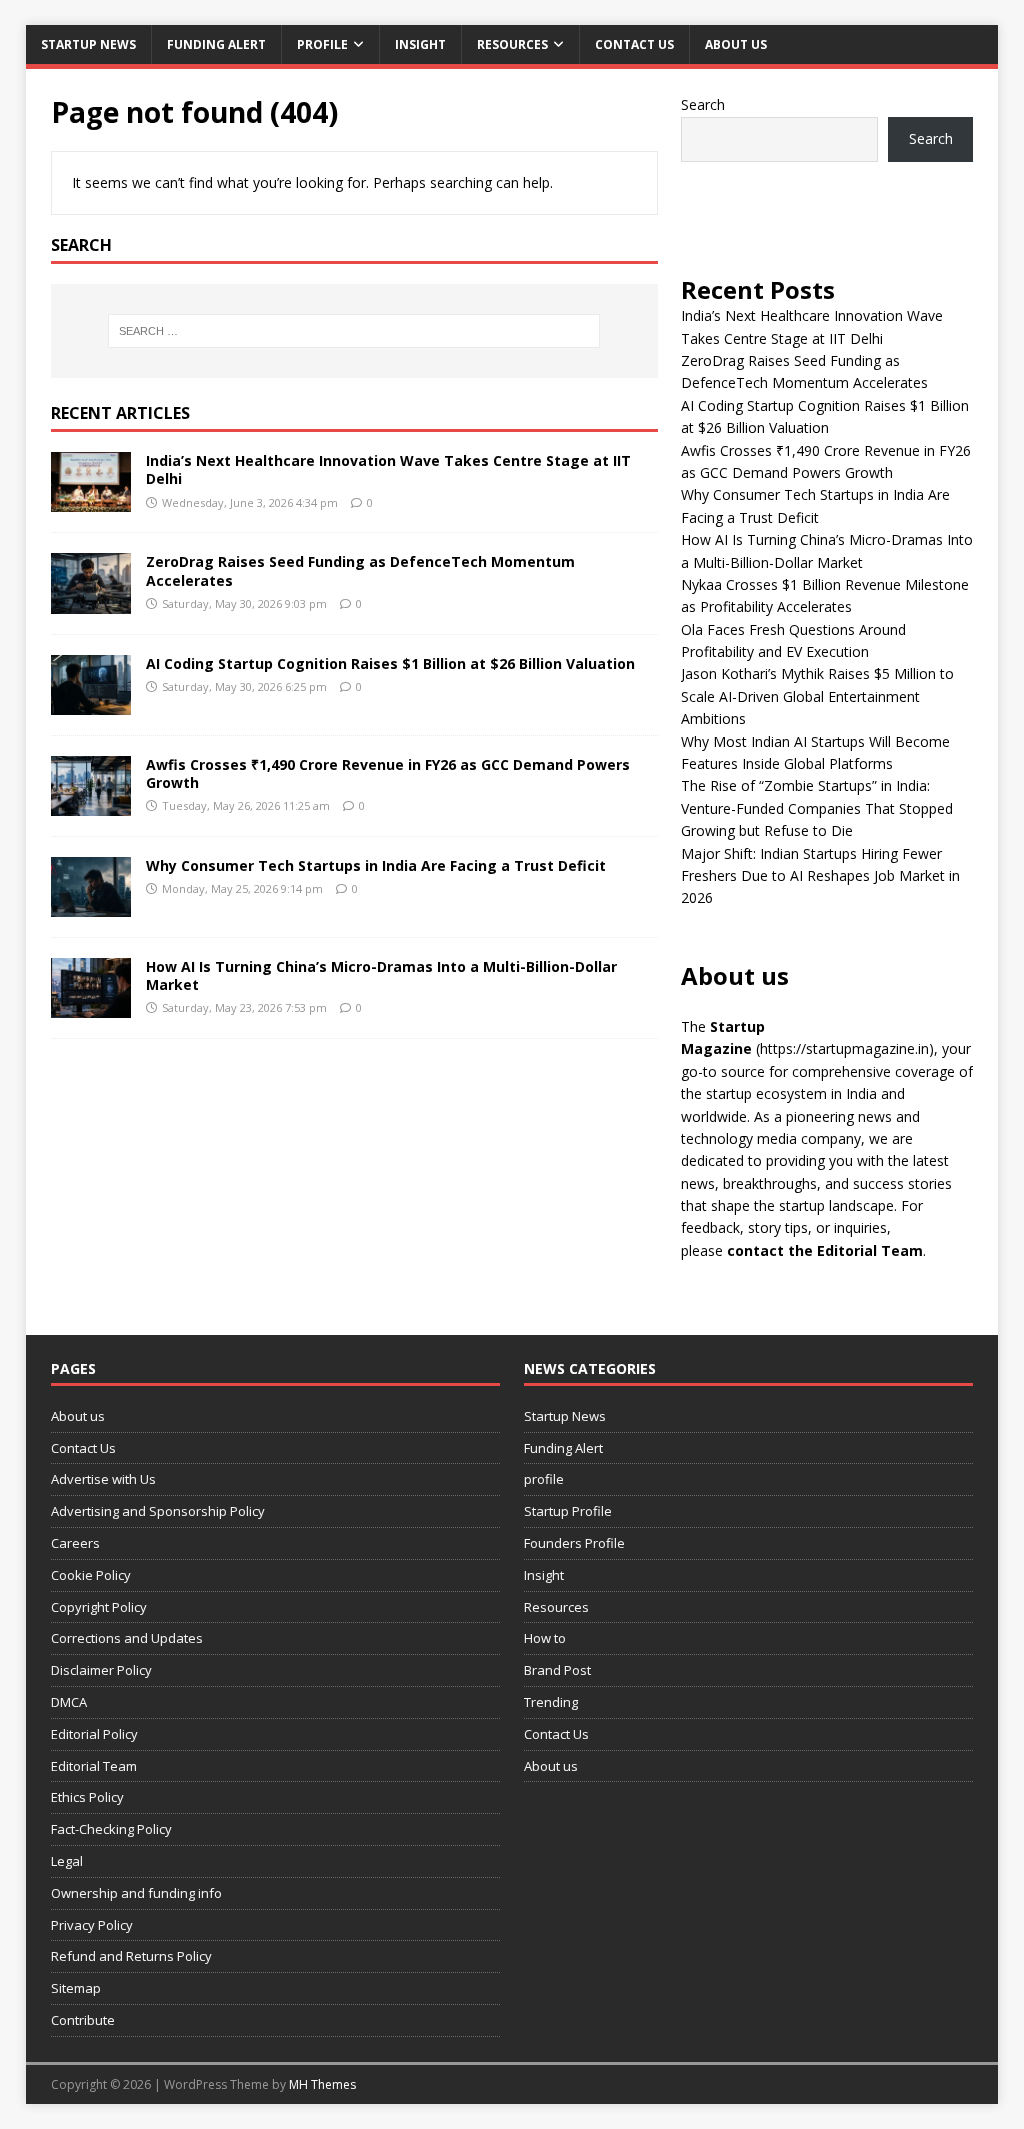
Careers (75, 1543)
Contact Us (634, 44)
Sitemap (76, 1988)
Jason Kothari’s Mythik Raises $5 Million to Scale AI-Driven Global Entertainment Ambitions (817, 696)
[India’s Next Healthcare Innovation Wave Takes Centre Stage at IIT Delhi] (91, 500)
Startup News (88, 44)
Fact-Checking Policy (111, 1829)
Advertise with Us (103, 1479)
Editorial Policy (94, 1734)
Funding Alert (216, 44)
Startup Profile (568, 1511)
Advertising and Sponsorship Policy (158, 1511)
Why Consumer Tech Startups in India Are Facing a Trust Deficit (376, 865)
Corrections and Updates (127, 1638)
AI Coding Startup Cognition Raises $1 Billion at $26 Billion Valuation (390, 663)
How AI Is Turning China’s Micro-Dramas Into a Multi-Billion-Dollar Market (381, 975)
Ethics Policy (87, 1797)
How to (545, 1638)
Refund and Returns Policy (131, 1956)
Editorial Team (94, 1766)
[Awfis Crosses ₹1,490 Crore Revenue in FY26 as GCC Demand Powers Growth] (91, 803)
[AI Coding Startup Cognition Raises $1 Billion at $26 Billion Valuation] (91, 702)
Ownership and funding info (136, 1893)
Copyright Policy (99, 1607)
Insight (420, 44)
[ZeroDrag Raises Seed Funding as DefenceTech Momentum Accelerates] (91, 601)
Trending (551, 1702)
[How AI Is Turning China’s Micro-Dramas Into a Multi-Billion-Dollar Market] (91, 1006)
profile (322, 44)
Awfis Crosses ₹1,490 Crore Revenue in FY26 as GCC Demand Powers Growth (388, 773)
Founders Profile (574, 1543)
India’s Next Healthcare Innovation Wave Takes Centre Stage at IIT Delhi (388, 469)
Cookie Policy (91, 1575)
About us (736, 44)
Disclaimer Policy (101, 1670)
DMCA (69, 1702)
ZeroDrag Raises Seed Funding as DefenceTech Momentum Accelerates (360, 570)
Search (703, 104)
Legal (67, 1861)
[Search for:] (354, 331)
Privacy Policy (92, 1925)
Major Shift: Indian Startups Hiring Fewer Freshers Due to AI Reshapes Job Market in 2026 (820, 876)
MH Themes (322, 2084)
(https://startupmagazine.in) (845, 1048)
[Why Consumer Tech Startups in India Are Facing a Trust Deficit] (91, 904)
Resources (512, 44)
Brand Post (557, 1670)
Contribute (83, 2020)
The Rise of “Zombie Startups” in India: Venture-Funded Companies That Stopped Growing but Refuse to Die (817, 808)
